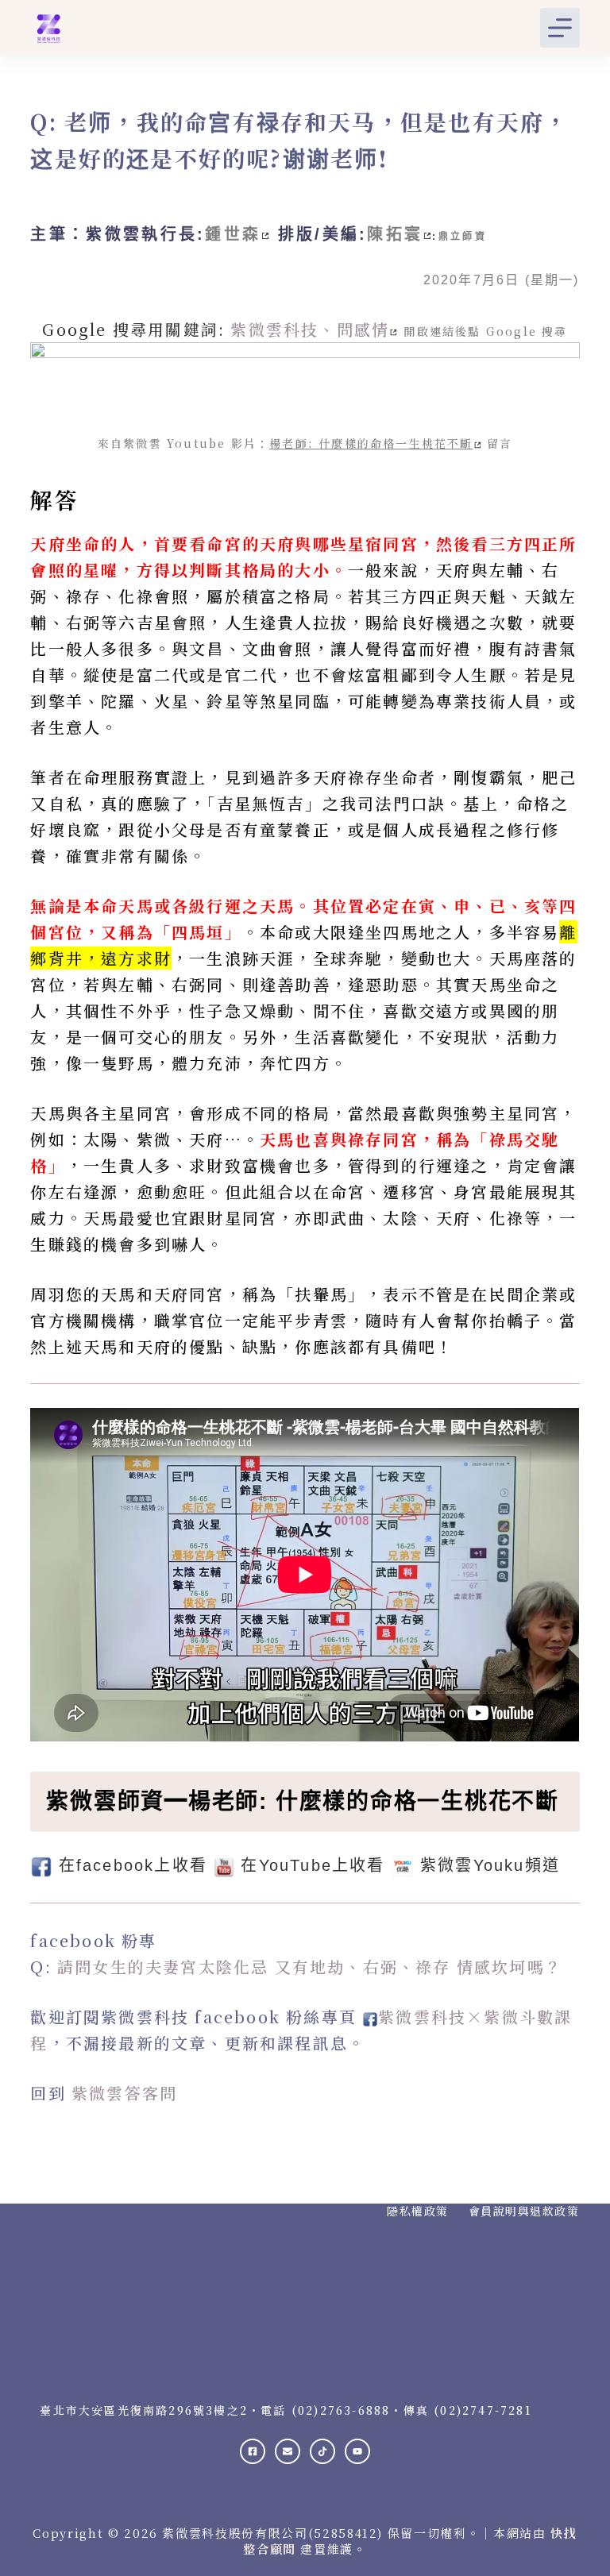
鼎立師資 (463, 237)
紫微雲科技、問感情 (310, 329)
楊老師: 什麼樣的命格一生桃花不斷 (371, 443)
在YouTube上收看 (313, 1865)
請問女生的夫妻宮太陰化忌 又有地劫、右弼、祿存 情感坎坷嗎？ (310, 1967)
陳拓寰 (395, 234)
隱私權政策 (418, 2211)
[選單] (560, 28)
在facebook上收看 (133, 1865)
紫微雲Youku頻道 (490, 1865)
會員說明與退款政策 (524, 2211)
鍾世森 (233, 234)
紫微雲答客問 (124, 2093)
